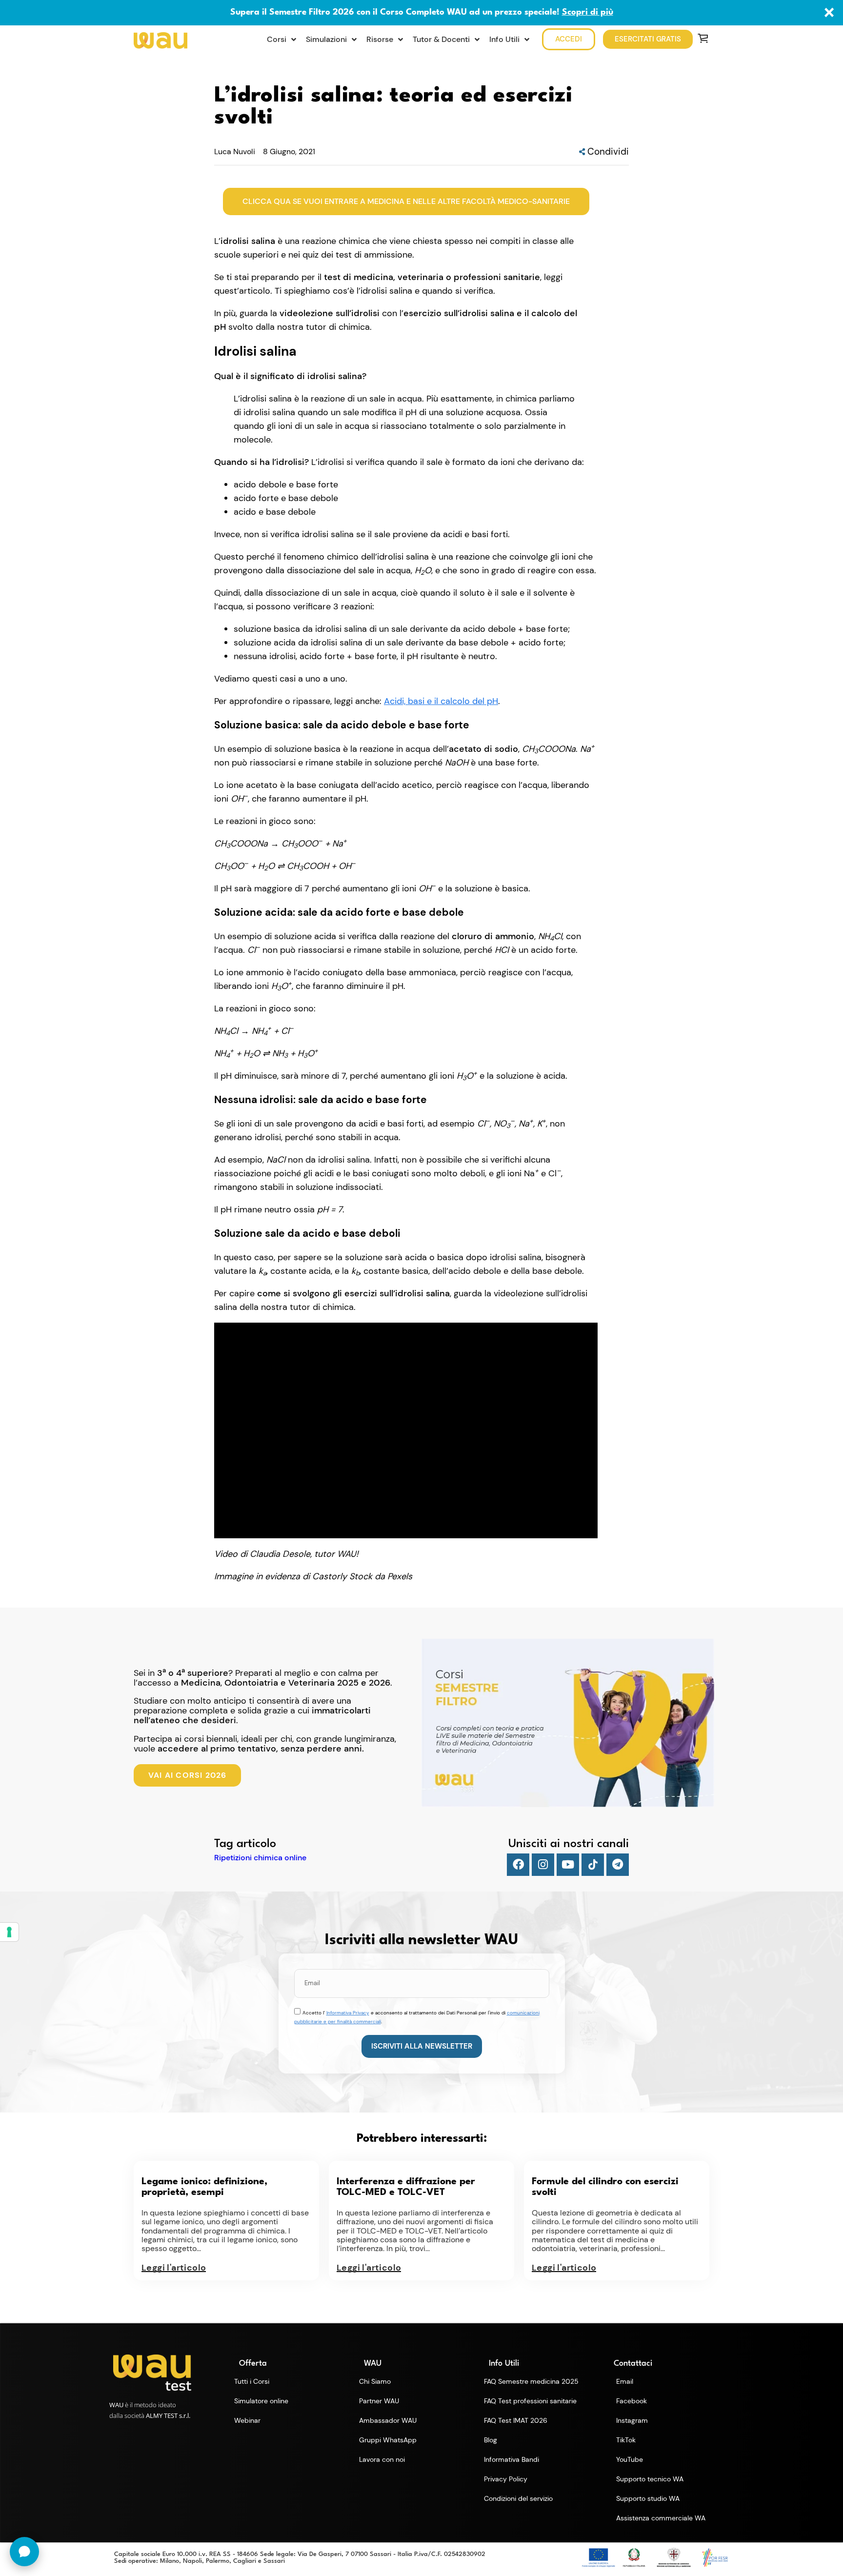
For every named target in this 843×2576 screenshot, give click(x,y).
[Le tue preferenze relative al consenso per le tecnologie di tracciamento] (9, 1932)
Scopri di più (588, 12)
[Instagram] (543, 1865)
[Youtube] (568, 1865)
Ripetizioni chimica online (260, 1858)
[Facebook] (518, 1865)
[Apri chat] (24, 2552)
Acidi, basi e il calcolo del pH (441, 701)
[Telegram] (618, 1865)
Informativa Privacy (348, 2013)
